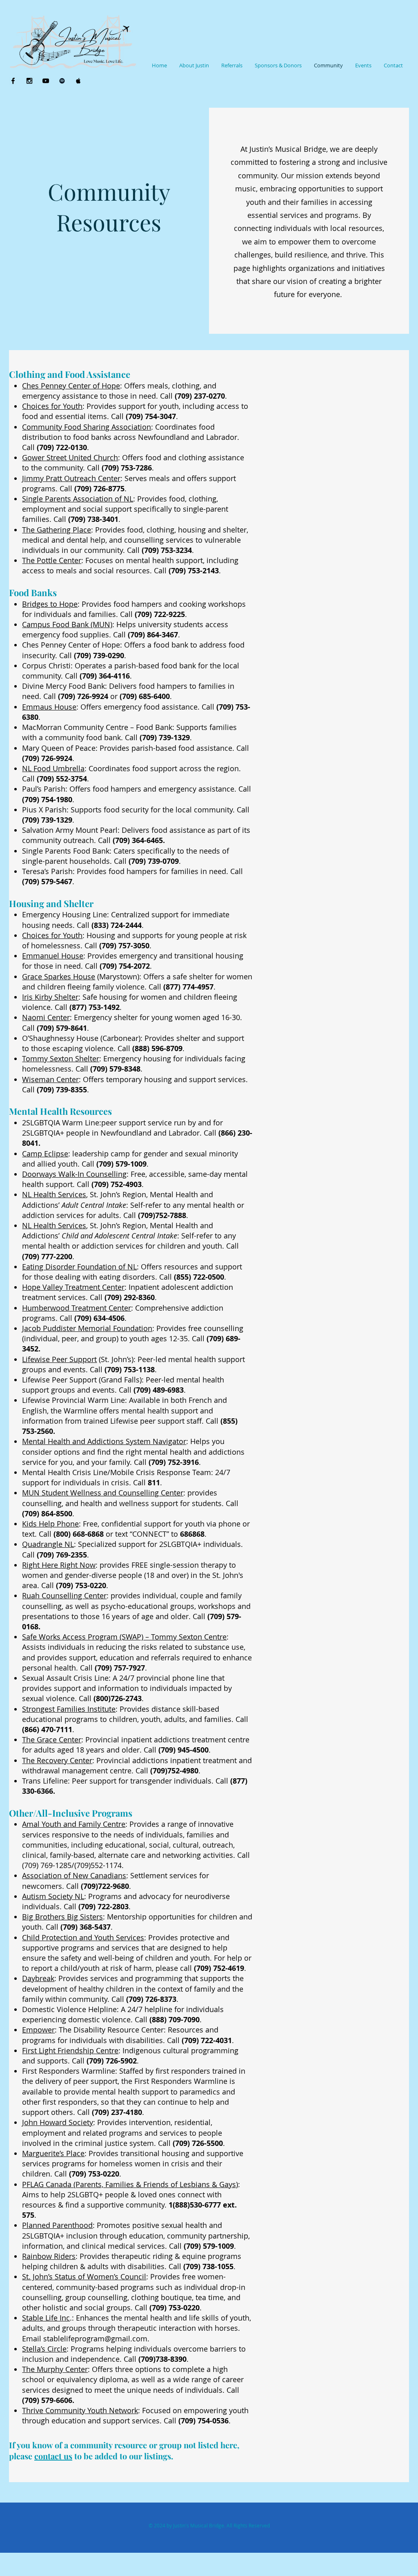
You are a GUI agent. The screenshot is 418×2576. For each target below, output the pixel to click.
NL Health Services (54, 1194)
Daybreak (38, 1978)
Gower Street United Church (70, 457)
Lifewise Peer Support (59, 1359)
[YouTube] (46, 81)
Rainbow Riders (49, 2256)
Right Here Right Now (59, 1565)
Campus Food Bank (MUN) (67, 624)
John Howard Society (58, 2122)
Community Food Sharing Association (87, 427)
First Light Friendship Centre (70, 2050)
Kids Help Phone (50, 1524)
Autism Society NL (53, 1896)
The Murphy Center (55, 2369)
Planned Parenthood (57, 2225)
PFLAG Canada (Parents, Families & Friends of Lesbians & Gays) (130, 2184)
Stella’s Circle (44, 2349)
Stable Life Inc (46, 2318)
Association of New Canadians (74, 1875)
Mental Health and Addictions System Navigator (104, 1441)
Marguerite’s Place (53, 2153)
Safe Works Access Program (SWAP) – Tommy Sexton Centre (124, 1637)
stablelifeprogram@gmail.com (95, 2339)
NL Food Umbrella (53, 768)
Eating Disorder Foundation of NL (79, 1267)
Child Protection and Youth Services (83, 1937)
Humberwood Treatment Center (77, 1308)
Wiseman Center (50, 1079)
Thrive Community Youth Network (80, 2410)
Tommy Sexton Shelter (61, 1058)
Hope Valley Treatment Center (73, 1287)
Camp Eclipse (45, 1154)
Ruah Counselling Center (64, 1595)
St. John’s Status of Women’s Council (84, 2276)
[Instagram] (29, 81)
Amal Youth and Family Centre (74, 1824)
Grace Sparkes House (59, 976)
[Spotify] (62, 81)
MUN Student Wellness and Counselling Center (103, 1493)
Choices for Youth (52, 406)
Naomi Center (46, 1017)
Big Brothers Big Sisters (62, 1917)
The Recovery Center (57, 1760)
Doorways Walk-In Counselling (74, 1174)
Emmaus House (49, 707)
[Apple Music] (78, 81)
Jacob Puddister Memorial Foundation (87, 1328)
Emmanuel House (53, 956)
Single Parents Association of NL (78, 499)
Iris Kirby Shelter (50, 997)
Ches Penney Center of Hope (71, 386)
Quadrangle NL (48, 1544)
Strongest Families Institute (69, 1709)
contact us (53, 2456)
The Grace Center (52, 1740)
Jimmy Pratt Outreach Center (71, 478)
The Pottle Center (52, 560)
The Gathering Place (57, 530)
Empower (38, 2030)
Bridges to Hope (50, 604)
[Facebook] (13, 81)
